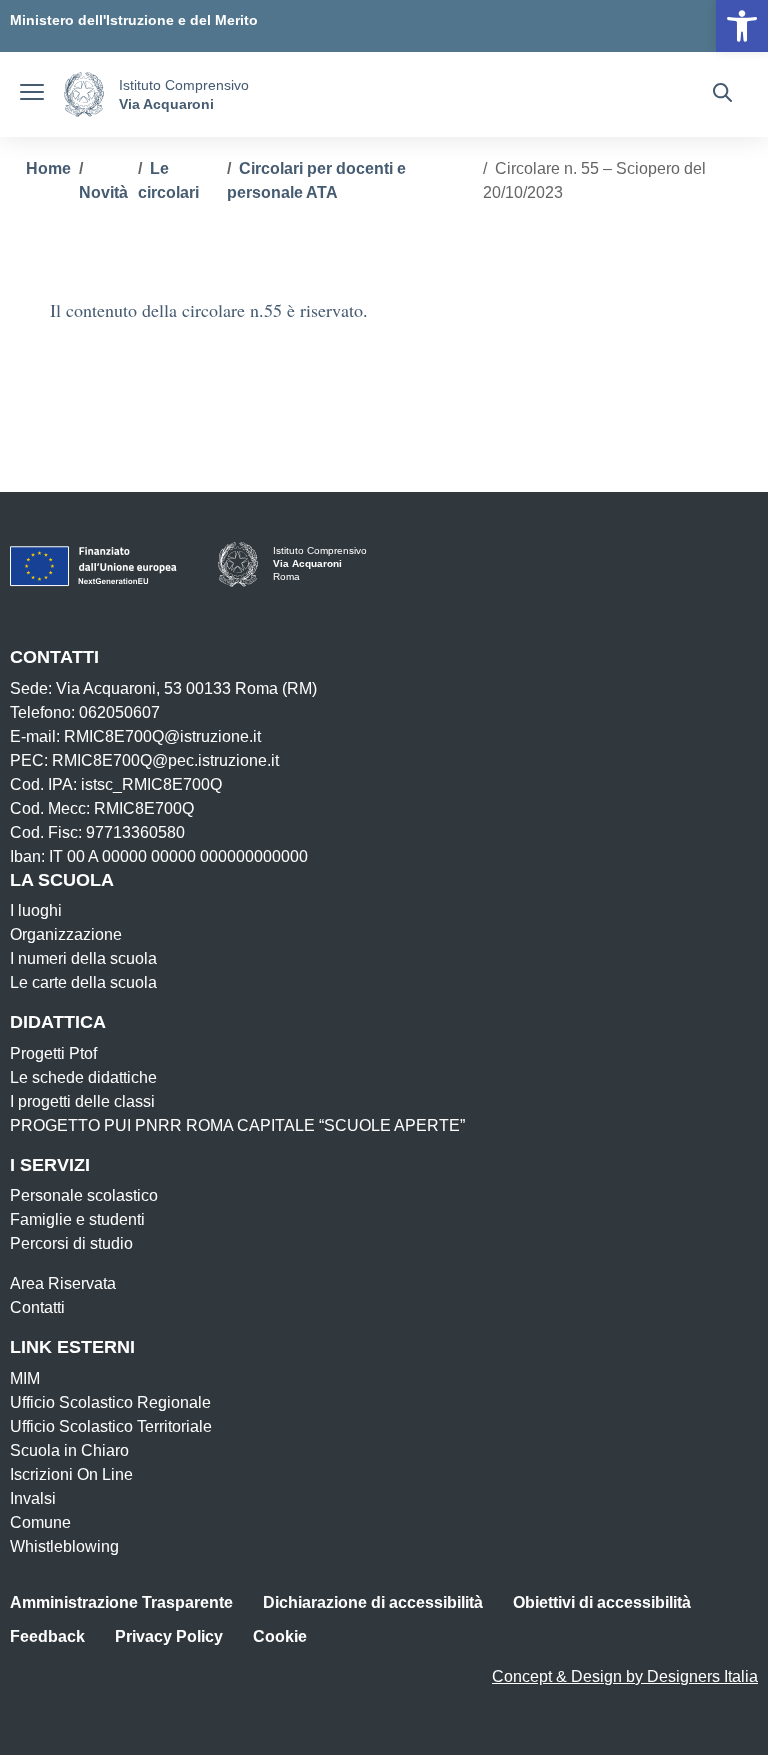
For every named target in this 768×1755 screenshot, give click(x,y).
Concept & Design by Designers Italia (625, 1676)
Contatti (37, 1307)
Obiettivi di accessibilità (602, 1602)
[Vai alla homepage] (84, 94)
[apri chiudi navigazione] (32, 95)
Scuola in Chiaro (69, 1450)
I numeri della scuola (83, 958)
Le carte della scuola (83, 982)
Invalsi (33, 1498)
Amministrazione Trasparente (121, 1602)
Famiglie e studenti (77, 1219)
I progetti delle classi (82, 1101)
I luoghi (36, 910)
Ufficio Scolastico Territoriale (111, 1426)
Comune (40, 1522)
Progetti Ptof (53, 1053)
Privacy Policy (169, 1636)
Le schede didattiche (83, 1077)
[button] (742, 26)
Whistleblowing (64, 1546)
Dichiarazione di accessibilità (373, 1602)
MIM (25, 1378)
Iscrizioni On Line (71, 1474)
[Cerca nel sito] (722, 95)
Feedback (47, 1636)
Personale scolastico (84, 1195)
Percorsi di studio (71, 1243)
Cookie (280, 1636)
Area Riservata (63, 1283)
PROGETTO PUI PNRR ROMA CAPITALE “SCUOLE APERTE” (237, 1125)
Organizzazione (66, 934)
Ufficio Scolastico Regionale (110, 1402)
